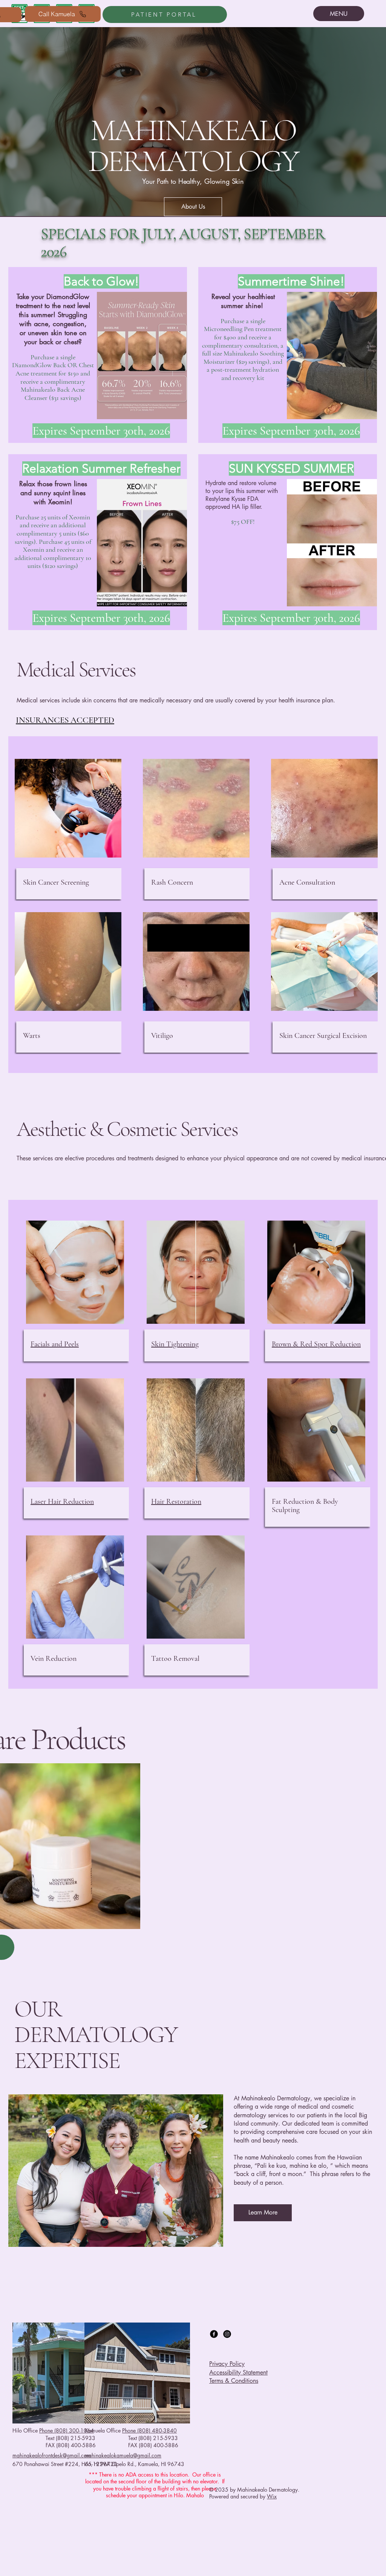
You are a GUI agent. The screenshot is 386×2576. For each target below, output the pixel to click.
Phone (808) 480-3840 (149, 2430)
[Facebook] (214, 2334)
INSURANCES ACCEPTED (65, 720)
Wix (272, 2496)
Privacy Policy (227, 2364)
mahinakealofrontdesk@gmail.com (52, 2455)
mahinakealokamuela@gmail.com (123, 2455)
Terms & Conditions (234, 2381)
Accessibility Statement (238, 2372)
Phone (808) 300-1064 (67, 2430)
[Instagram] (227, 2334)
